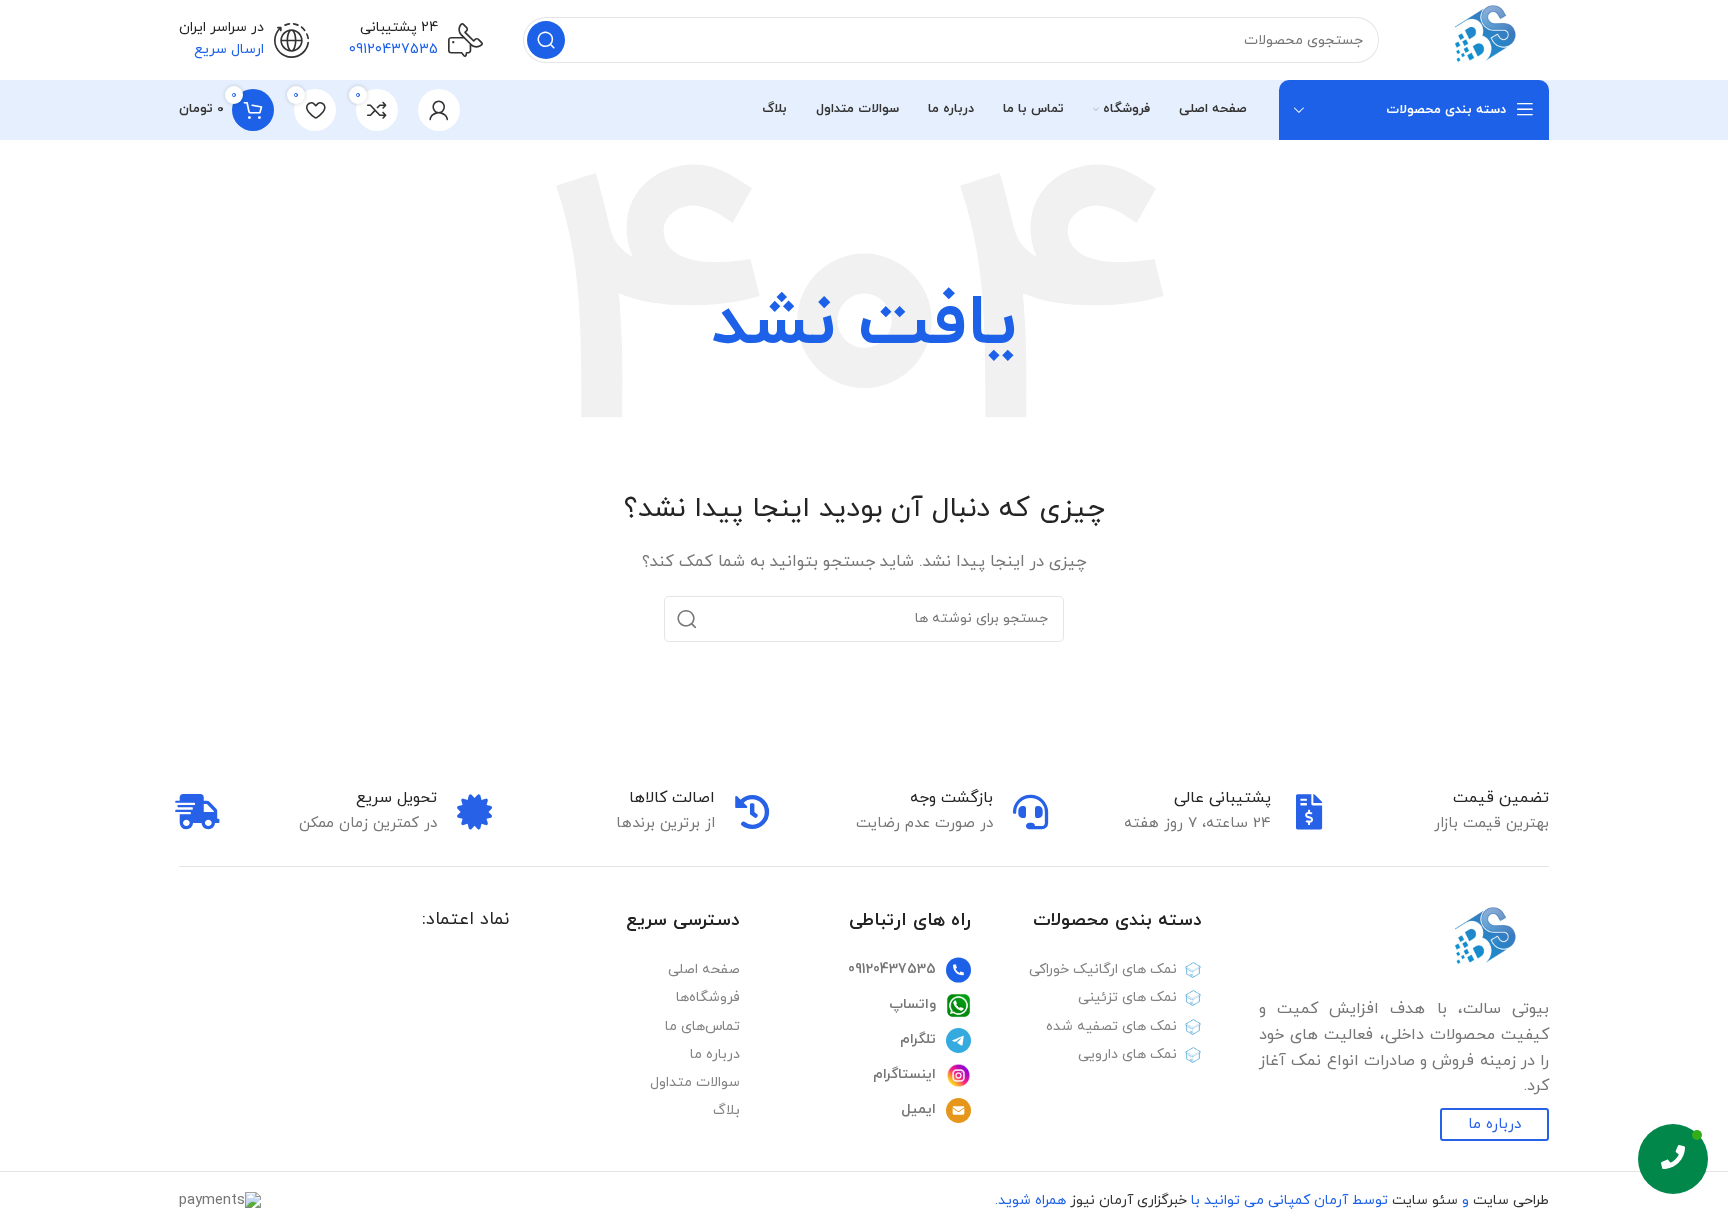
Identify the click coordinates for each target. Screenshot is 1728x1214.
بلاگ (726, 1110)
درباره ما (715, 1054)
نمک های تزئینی (1127, 997)
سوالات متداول (695, 1082)
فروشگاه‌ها (708, 997)
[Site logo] (1484, 38)
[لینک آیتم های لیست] (865, 970)
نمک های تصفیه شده (1111, 1026)
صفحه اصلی (704, 969)
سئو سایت (1425, 1200)
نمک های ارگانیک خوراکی (1103, 969)
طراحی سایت (1511, 1200)
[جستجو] (546, 40)
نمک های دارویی (1127, 1054)
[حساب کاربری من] (439, 110)
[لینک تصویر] (1484, 941)
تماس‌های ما (702, 1026)
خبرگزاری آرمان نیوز (1128, 1200)
